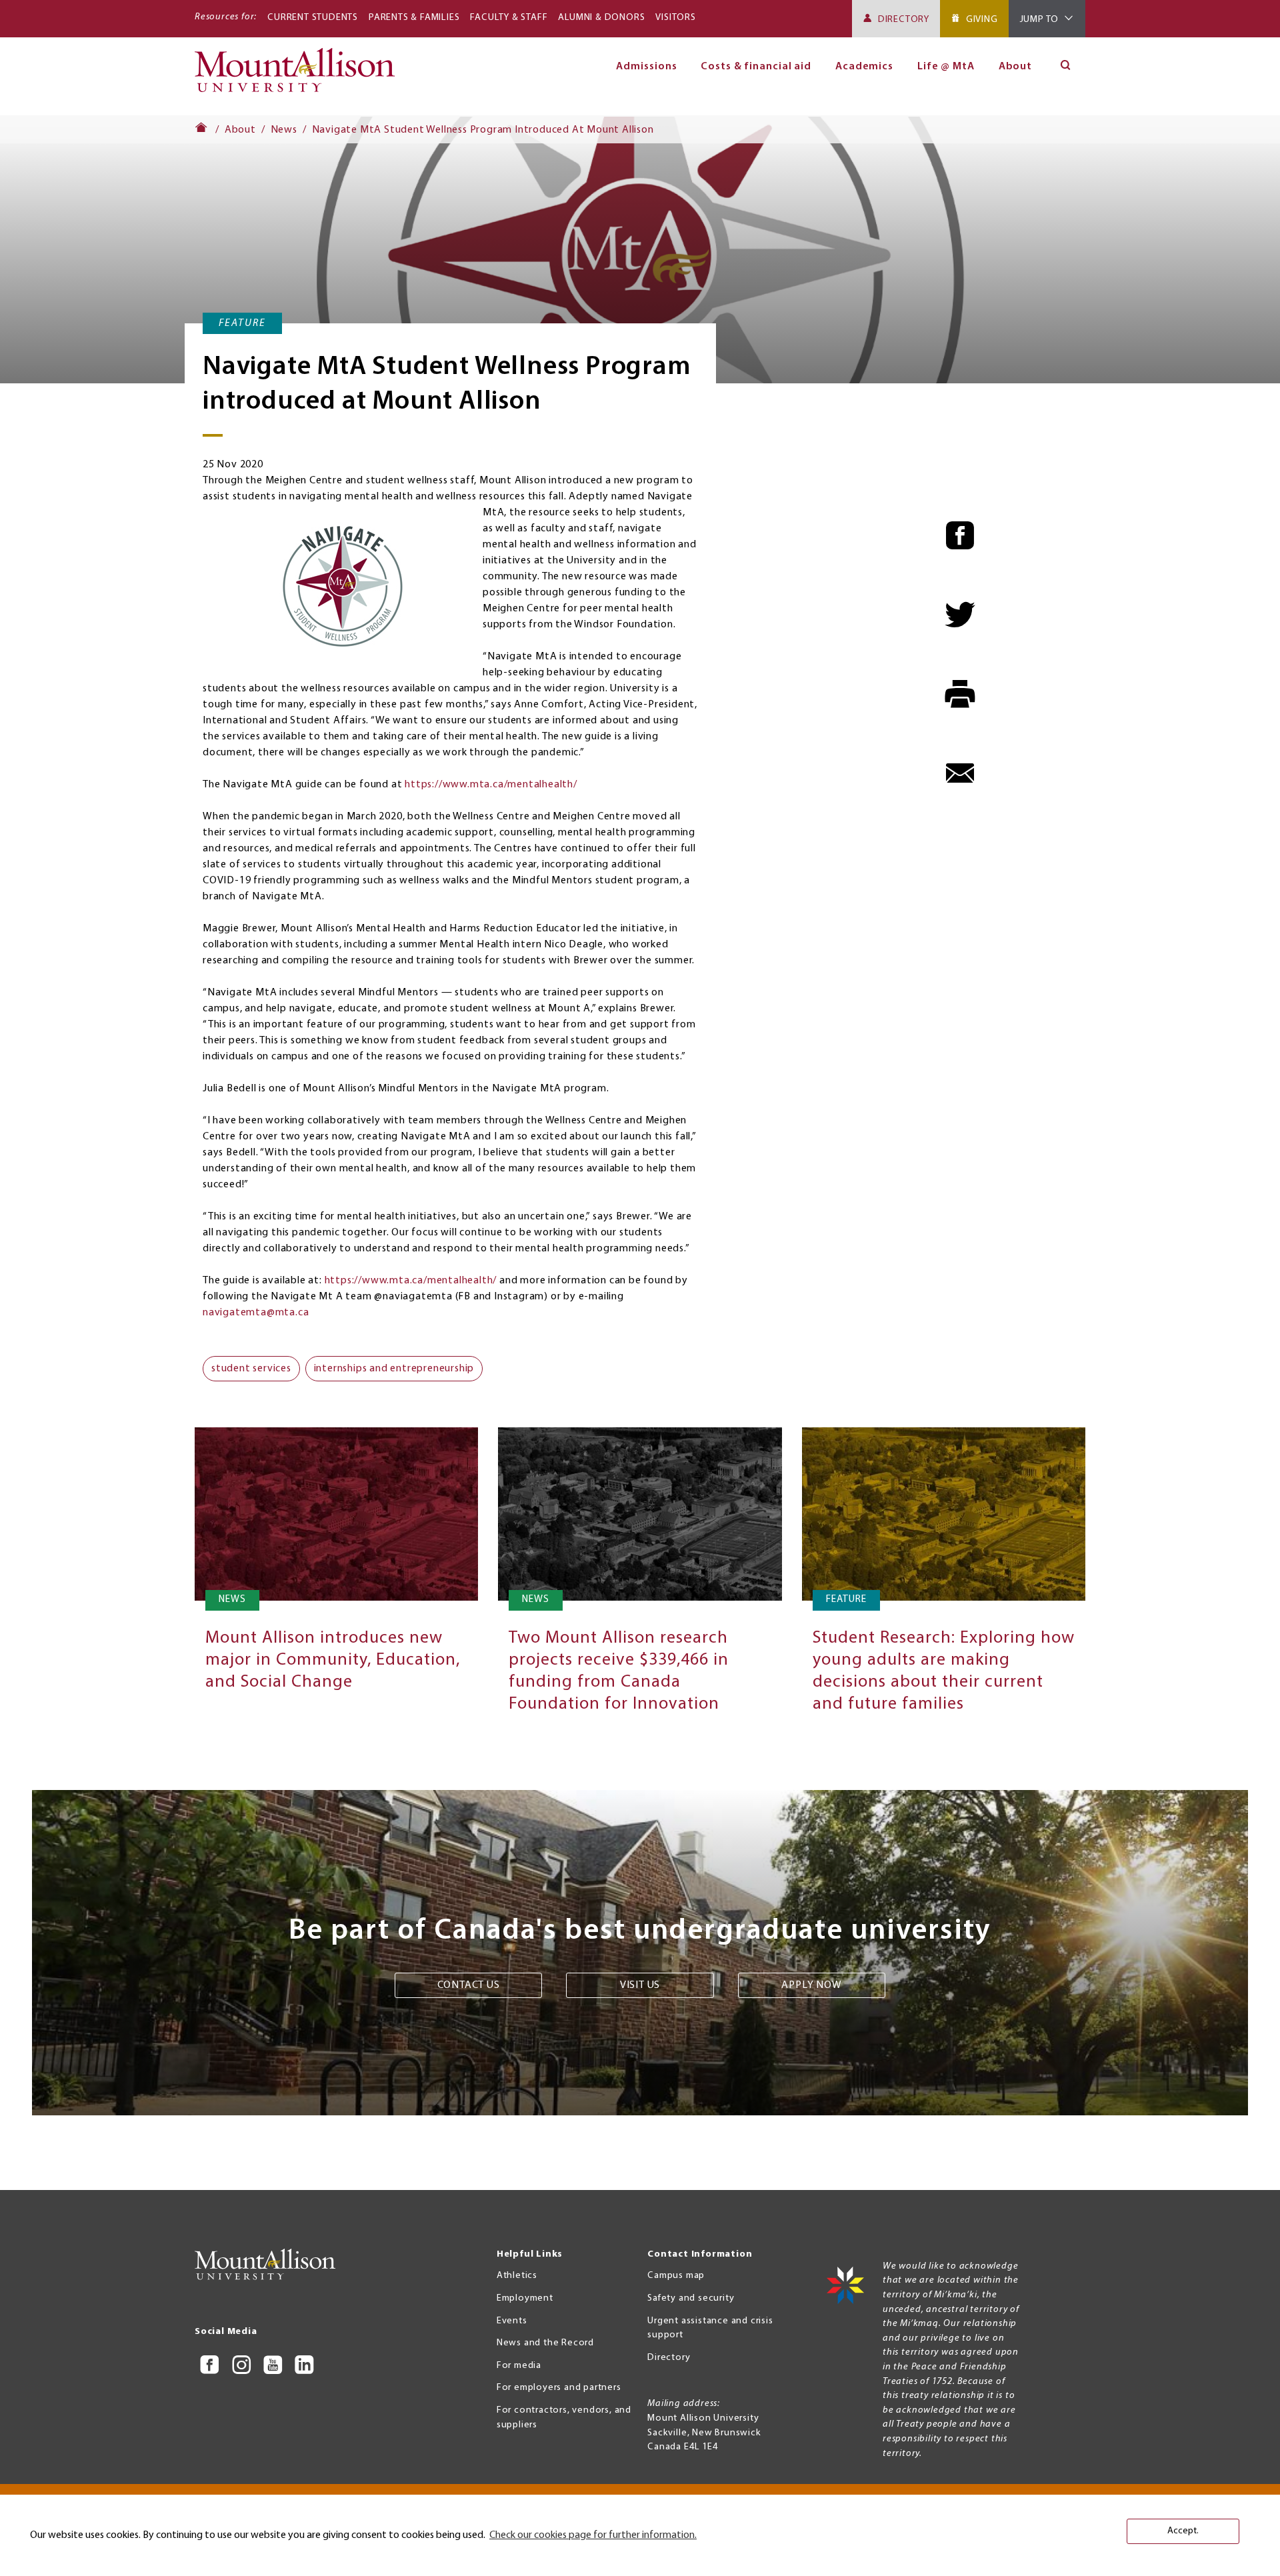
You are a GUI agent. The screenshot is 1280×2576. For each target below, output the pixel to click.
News (284, 130)
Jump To (1040, 20)
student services (251, 1369)
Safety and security (691, 2298)
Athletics (517, 2276)
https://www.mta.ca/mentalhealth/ (491, 785)
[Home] (300, 76)
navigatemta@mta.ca (256, 1313)
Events (512, 2321)
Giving (982, 20)
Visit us (640, 1985)
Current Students (313, 18)
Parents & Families (414, 18)
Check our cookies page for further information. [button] (593, 2535)
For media (519, 2366)
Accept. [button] (1183, 2531)
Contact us (469, 1985)
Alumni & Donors (601, 18)
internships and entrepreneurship (394, 1369)
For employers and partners (559, 2388)
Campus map (676, 2276)
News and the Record (545, 2343)
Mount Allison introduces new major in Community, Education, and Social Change (333, 1660)
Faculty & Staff (509, 18)
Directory (904, 20)
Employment (525, 2298)
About (1016, 67)
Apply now (811, 1985)
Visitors (675, 18)
